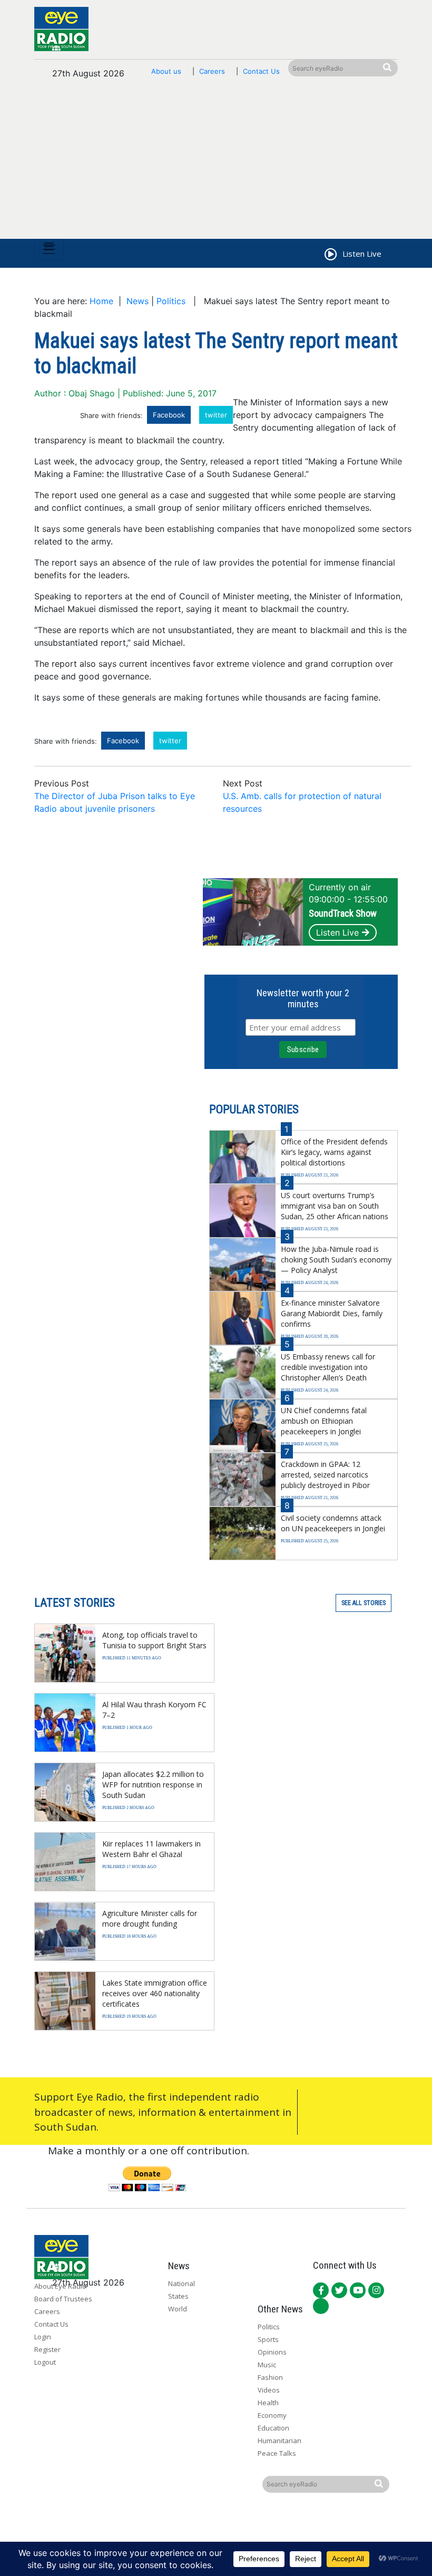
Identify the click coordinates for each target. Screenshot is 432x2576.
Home (101, 301)
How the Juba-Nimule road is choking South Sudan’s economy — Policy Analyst (336, 1260)
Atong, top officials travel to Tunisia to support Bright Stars (154, 1640)
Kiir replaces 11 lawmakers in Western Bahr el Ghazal (151, 1849)
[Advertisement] (216, 164)
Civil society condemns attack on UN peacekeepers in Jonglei (333, 1523)
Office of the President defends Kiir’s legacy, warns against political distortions (334, 1152)
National (181, 2283)
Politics (171, 301)
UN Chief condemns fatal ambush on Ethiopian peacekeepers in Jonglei (324, 1421)
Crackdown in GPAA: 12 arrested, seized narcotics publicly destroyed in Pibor (325, 1475)
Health (268, 2403)
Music (267, 2365)
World (178, 2309)
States (178, 2296)
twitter (216, 415)
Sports (268, 2339)
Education (273, 2428)
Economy (272, 2415)
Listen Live (337, 932)
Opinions (272, 2352)
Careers (212, 71)
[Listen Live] (330, 256)
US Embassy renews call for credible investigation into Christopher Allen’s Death (328, 1367)
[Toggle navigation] (49, 249)
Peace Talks (277, 2453)
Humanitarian (279, 2441)
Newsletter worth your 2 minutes (303, 998)
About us (166, 71)
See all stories (364, 1603)
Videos (269, 2390)
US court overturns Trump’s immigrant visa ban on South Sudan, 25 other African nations (335, 1206)
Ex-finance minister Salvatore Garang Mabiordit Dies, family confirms (332, 1313)
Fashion (270, 2377)
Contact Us (261, 71)
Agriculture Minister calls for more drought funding (150, 1918)
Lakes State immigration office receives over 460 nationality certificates (155, 1993)
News (138, 301)
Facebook (169, 415)
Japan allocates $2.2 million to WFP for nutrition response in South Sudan (153, 1785)
